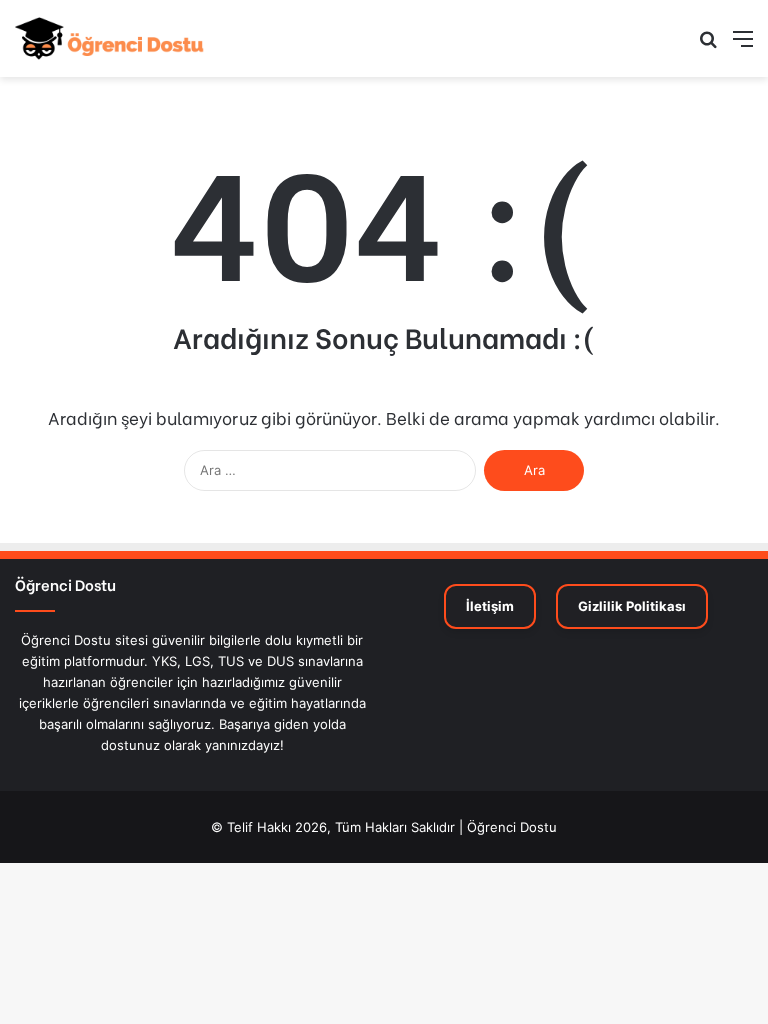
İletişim (490, 606)
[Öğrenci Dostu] (110, 38)
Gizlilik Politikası (632, 606)
